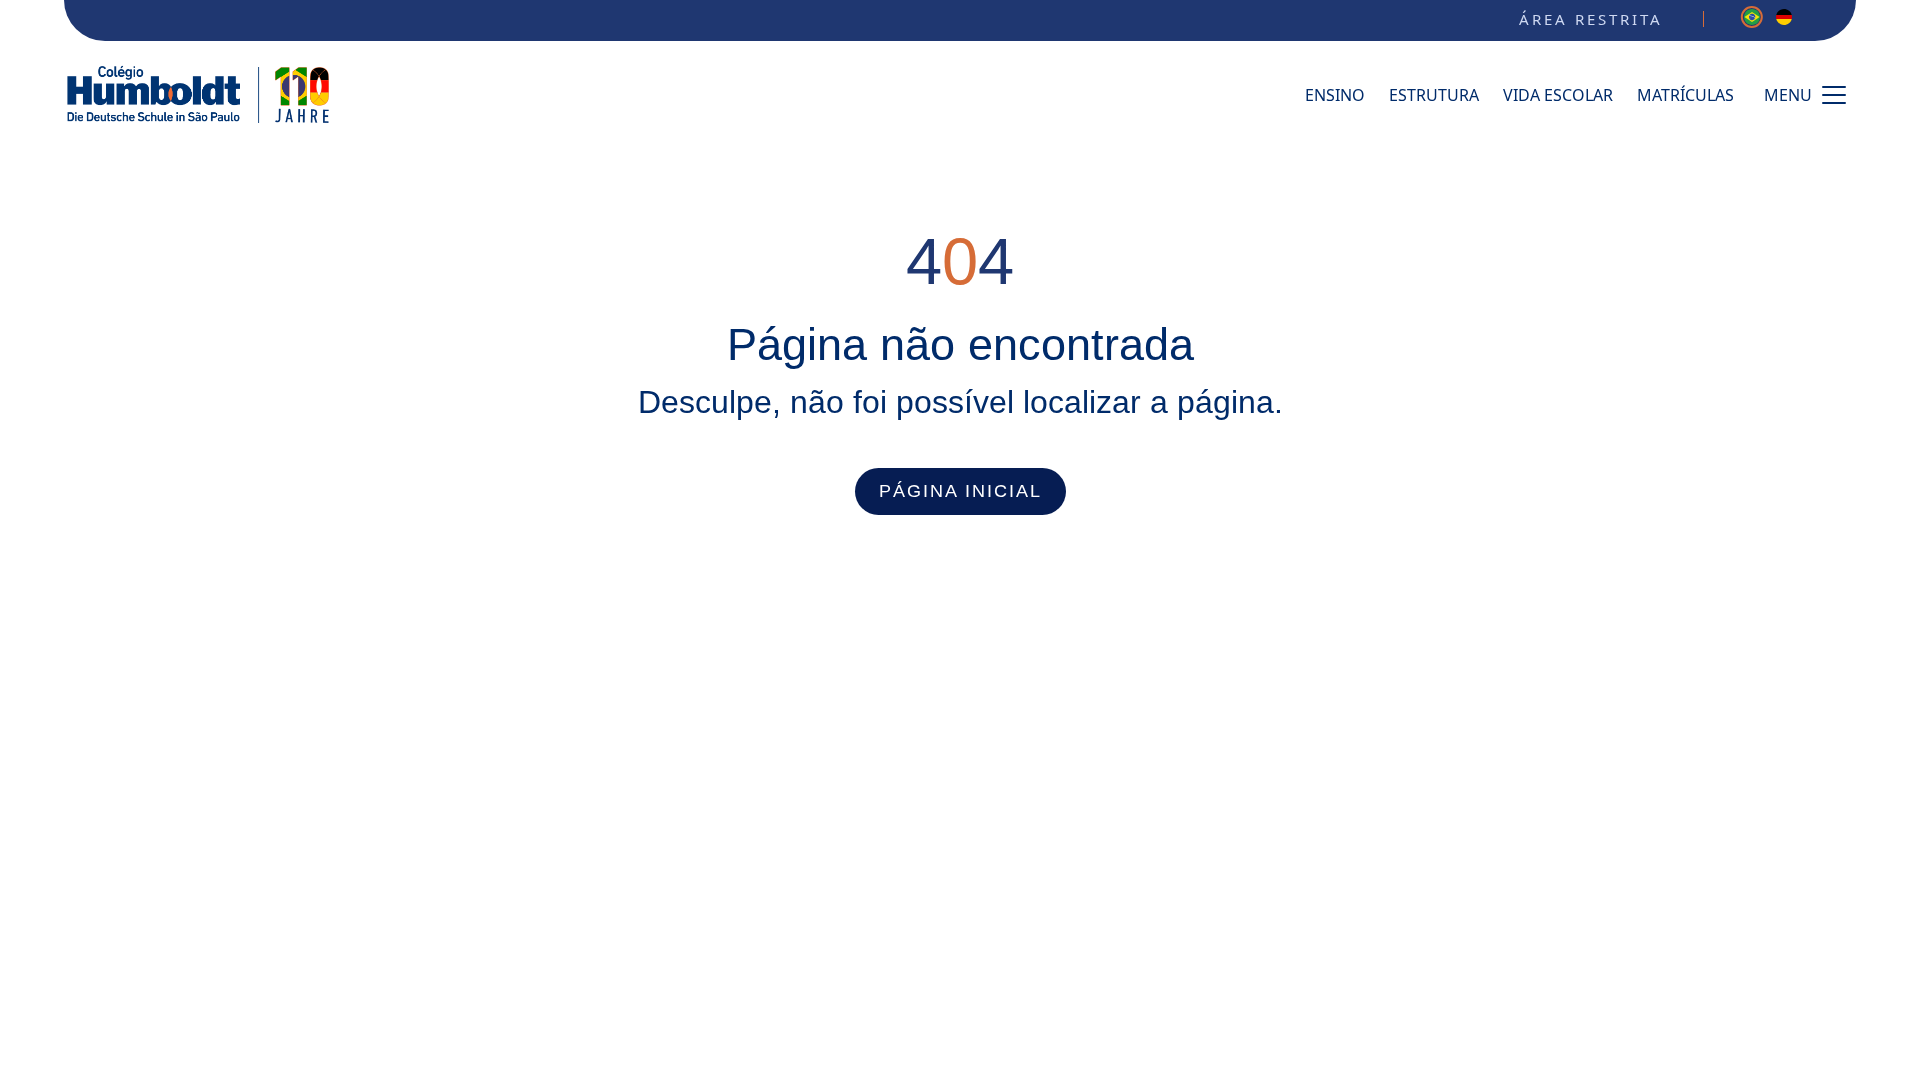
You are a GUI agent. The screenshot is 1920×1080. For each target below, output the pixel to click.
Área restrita (1591, 19)
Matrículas (1685, 95)
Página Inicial (960, 491)
